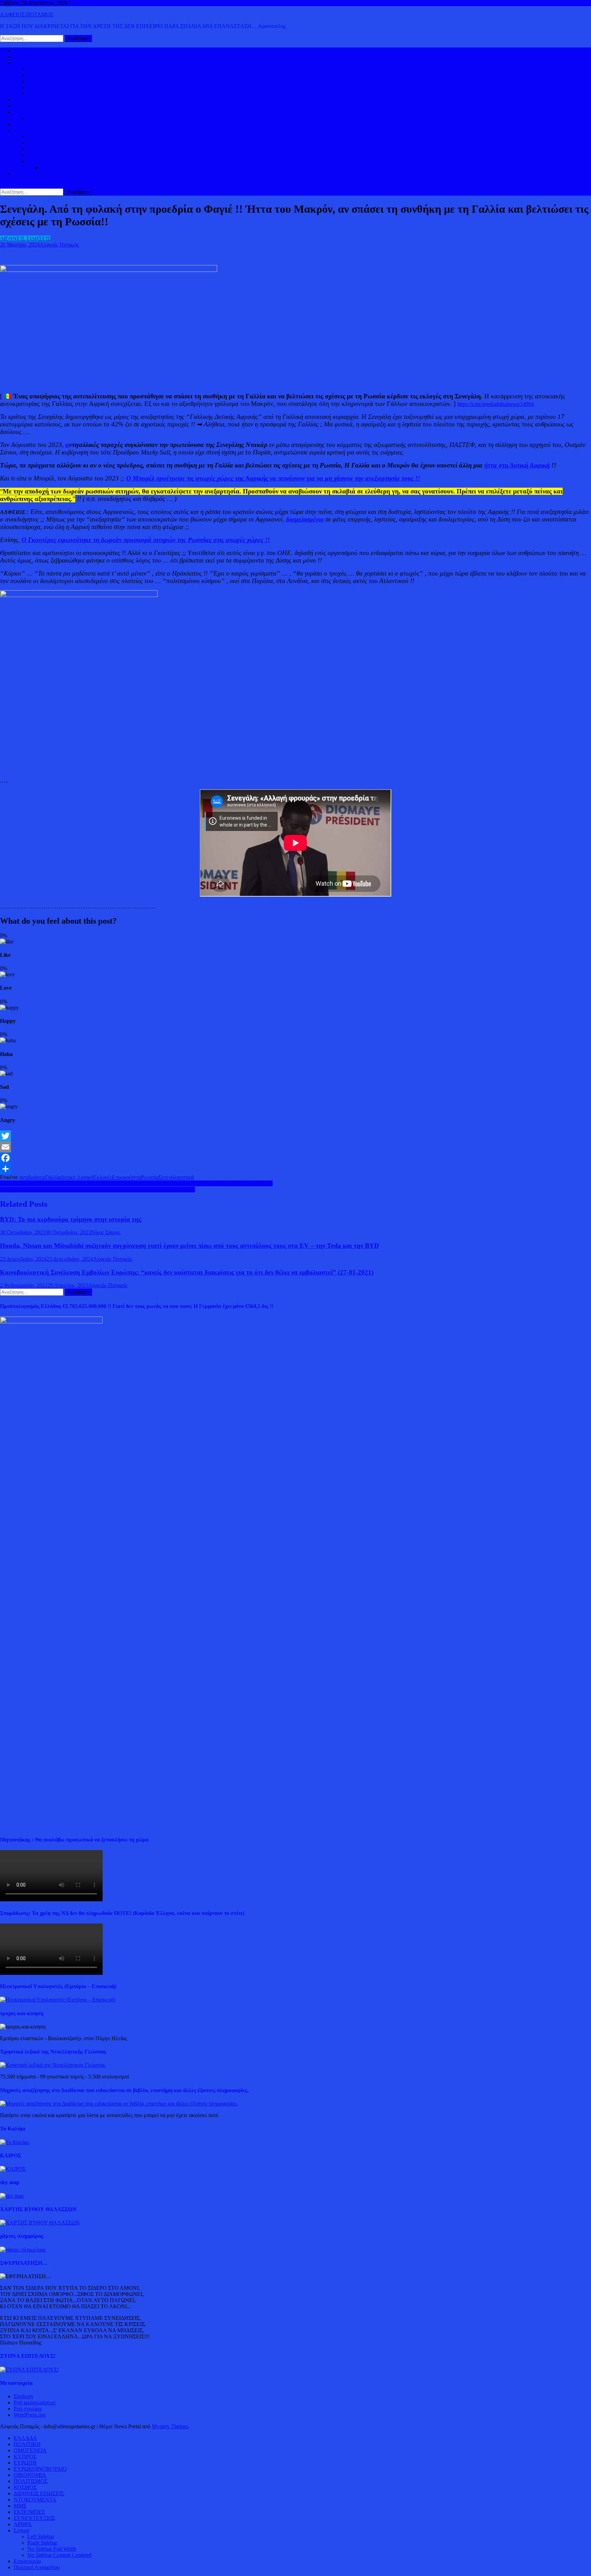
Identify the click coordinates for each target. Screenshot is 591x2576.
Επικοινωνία (27, 2561)
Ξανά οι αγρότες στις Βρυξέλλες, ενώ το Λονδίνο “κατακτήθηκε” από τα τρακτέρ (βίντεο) (97, 1190)
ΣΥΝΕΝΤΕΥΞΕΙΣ (34, 2518)
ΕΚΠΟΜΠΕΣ (29, 2512)
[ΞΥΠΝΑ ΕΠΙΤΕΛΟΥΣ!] (29, 2370)
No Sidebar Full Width (52, 2549)
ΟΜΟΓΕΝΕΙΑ (44, 81)
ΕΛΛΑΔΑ (25, 100)
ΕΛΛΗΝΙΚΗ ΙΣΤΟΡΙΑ (54, 137)
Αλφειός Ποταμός (59, 245)
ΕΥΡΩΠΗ (39, 87)
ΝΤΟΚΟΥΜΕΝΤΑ (35, 2500)
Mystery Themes (170, 2426)
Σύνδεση (23, 2396)
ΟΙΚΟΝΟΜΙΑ (30, 112)
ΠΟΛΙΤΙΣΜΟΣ (44, 143)
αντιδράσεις (32, 1177)
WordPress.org (30, 2415)
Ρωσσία (150, 1177)
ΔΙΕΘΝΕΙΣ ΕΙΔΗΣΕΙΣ (39, 106)
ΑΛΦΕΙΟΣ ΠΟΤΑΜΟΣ (27, 15)
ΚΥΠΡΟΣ (39, 75)
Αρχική (22, 50)
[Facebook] (295, 1158)
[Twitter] (295, 1136)
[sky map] (12, 2196)
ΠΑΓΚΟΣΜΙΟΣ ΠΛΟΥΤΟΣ (59, 118)
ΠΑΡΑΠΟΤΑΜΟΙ (62, 167)
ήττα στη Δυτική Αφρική (517, 465)
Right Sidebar (42, 2543)
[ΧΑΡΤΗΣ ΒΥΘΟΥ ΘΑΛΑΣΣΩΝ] (40, 2223)
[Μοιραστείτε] (295, 1169)
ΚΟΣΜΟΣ (25, 63)
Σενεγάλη (169, 1177)
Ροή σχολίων (28, 2409)
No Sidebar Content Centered (59, 2555)
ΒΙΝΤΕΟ (24, 124)
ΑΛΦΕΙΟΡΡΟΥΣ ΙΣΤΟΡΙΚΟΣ (48, 130)
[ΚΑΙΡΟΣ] (13, 2169)
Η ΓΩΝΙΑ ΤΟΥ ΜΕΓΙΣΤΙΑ (58, 149)
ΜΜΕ (20, 2506)
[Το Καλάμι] (15, 2142)
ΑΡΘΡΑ (23, 2524)
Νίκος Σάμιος (106, 1232)
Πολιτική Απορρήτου (37, 2567)
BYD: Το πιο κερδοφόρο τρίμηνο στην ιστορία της (71, 1219)
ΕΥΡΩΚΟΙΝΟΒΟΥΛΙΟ (54, 94)
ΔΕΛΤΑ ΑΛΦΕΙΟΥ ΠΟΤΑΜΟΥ (64, 161)
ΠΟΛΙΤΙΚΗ (27, 57)
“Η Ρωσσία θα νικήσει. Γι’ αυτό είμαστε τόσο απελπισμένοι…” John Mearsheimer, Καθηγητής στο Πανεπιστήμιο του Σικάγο (136, 1183)
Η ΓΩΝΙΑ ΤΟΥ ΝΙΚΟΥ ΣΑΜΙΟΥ (65, 155)
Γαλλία (53, 1177)
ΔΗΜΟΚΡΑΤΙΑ (45, 69)
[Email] (295, 1147)
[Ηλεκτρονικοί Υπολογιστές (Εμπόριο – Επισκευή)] (58, 2000)
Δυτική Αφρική (77, 1177)
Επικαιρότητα (127, 1177)
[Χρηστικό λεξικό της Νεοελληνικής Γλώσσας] (53, 2065)
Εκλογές (103, 1177)
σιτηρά (187, 1177)
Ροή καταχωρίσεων (35, 2402)
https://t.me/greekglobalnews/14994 (496, 404)
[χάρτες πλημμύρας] (23, 2250)
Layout (21, 2530)
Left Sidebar (41, 2537)
